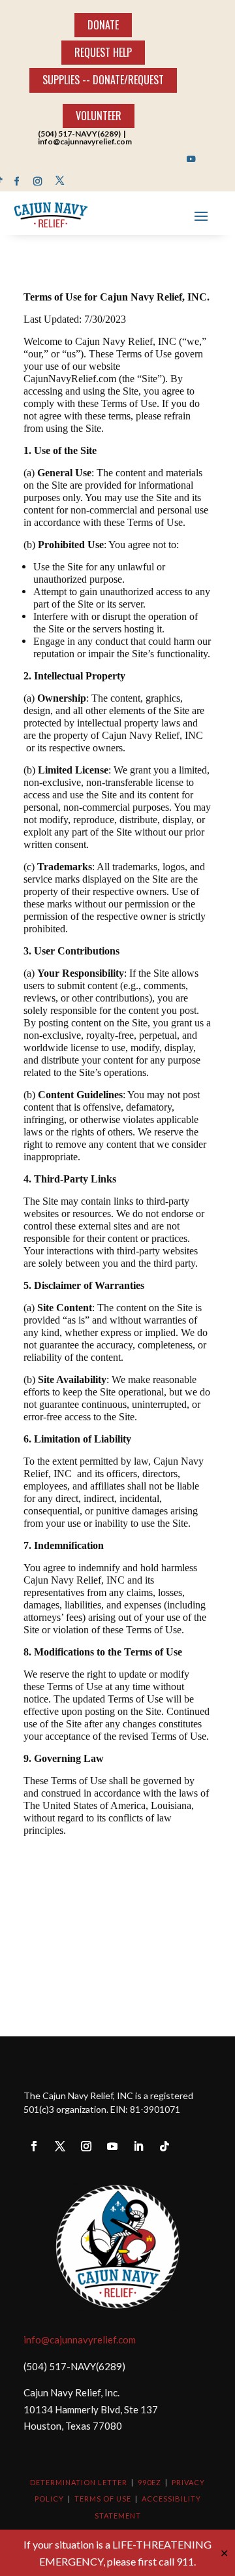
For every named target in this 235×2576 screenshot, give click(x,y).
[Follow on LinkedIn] (138, 2146)
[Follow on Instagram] (38, 181)
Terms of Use (103, 2499)
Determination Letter (79, 2482)
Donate (103, 25)
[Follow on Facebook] (17, 181)
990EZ (149, 2482)
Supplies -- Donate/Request (103, 80)
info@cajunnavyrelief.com (80, 2340)
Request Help (103, 52)
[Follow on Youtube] (192, 159)
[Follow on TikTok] (164, 2146)
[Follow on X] (60, 181)
